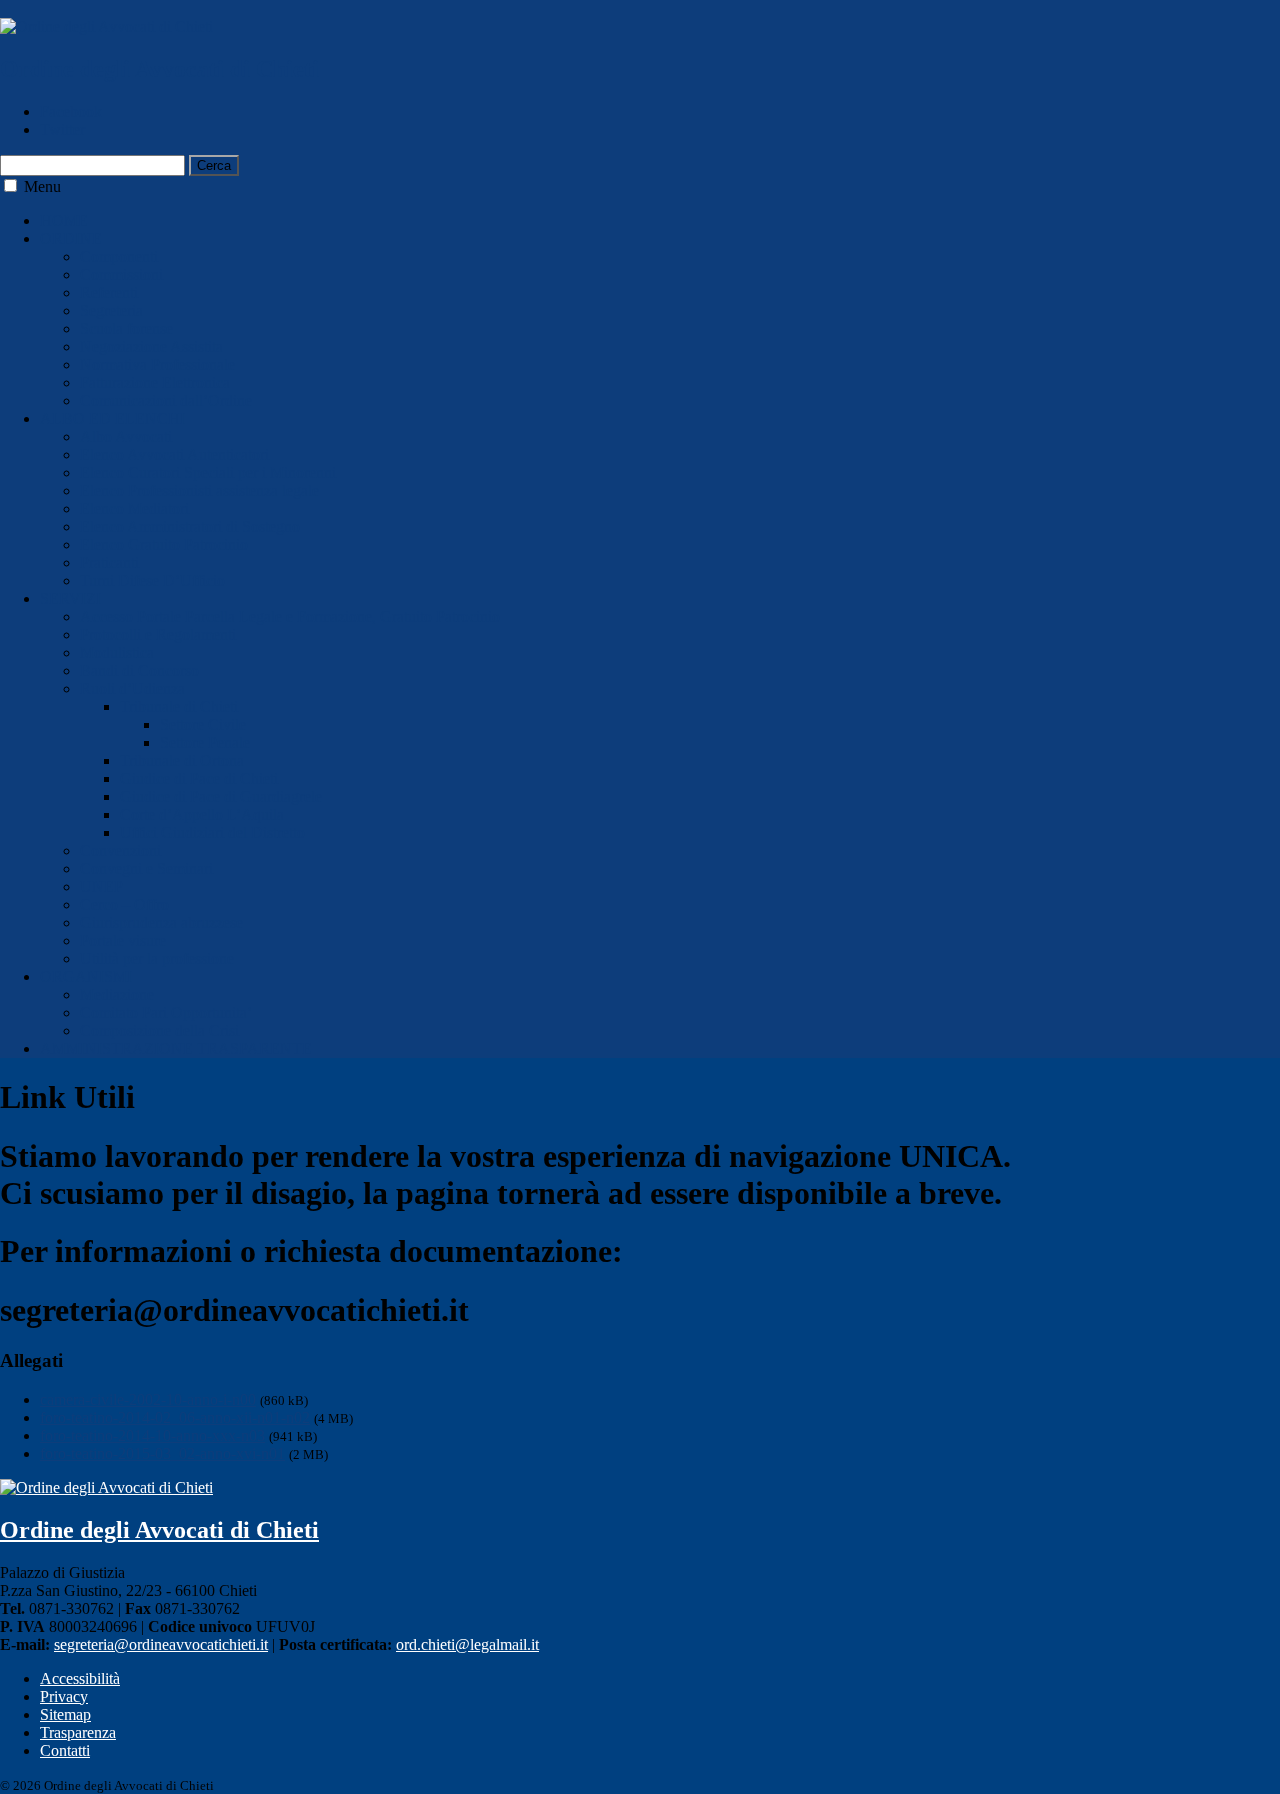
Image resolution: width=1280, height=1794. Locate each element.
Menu (42, 186)
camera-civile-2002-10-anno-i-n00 (148, 1399)
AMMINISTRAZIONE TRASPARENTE (176, 1048)
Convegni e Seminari (146, 868)
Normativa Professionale (157, 364)
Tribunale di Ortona (182, 760)
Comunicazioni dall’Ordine (166, 400)
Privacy (64, 1696)
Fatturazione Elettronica (155, 382)
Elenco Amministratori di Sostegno (190, 526)
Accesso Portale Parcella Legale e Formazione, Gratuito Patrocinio (290, 616)
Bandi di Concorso (139, 670)
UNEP (101, 886)
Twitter (62, 129)
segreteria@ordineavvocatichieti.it (161, 1644)
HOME (64, 220)
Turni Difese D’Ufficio (152, 580)
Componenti (119, 256)
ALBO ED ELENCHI (112, 418)
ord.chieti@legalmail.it (467, 1644)
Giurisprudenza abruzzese (161, 922)
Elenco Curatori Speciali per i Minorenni (208, 472)
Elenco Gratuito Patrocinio (164, 544)
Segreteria (111, 310)
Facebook (71, 111)
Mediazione (117, 994)
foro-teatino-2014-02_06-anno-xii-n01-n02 (175, 1417)
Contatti (65, 1750)
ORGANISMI (86, 976)
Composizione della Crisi (159, 1030)
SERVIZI (70, 598)
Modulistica (117, 652)
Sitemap (65, 1714)
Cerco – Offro (124, 904)
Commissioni (121, 274)
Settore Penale (205, 742)
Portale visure (123, 940)
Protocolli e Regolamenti (158, 634)
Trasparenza (78, 1732)
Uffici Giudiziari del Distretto (212, 832)
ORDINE (71, 238)
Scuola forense (126, 328)
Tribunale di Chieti (179, 706)
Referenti (109, 292)
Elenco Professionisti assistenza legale (199, 490)
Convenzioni (120, 850)
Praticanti (109, 562)
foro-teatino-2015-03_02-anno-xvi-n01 (162, 1453)
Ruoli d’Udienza (132, 688)
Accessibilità (80, 1678)
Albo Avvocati (126, 436)
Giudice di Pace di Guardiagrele (221, 796)
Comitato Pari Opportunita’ (166, 1012)
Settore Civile (203, 724)
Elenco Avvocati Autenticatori (174, 454)
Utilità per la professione (157, 958)
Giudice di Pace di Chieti (199, 778)
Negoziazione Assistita (151, 346)
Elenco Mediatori (134, 508)
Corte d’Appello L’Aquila (202, 814)
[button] (10, 185)
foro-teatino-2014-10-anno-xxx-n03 (152, 1435)
